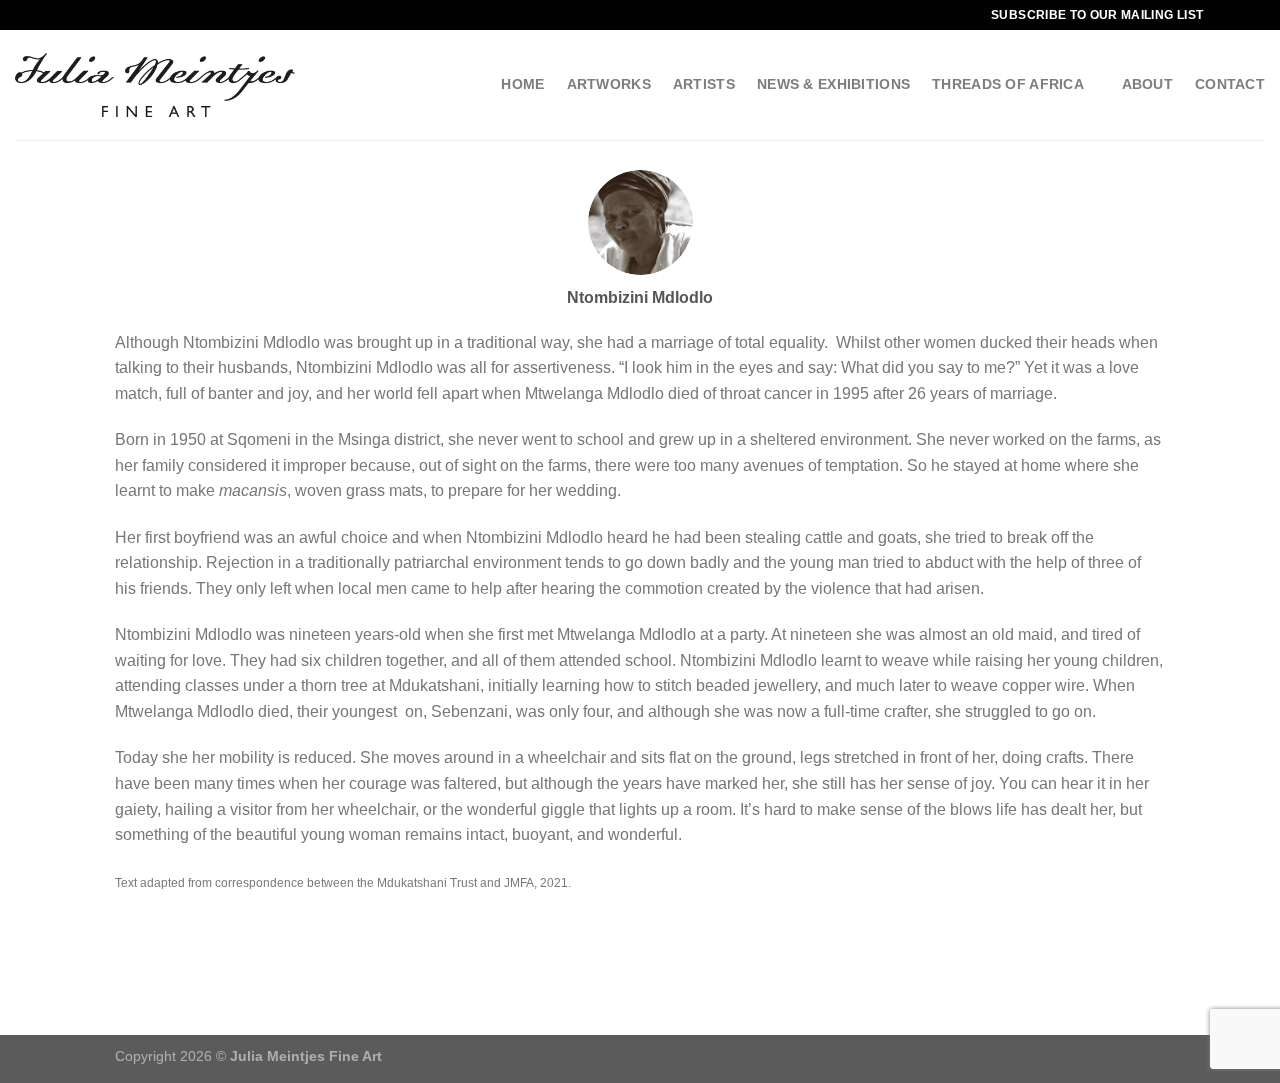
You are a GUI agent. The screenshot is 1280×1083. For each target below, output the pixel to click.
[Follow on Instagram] (1255, 15)
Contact (1230, 84)
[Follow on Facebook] (1236, 15)
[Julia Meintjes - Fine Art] (155, 84)
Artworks (609, 84)
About (1147, 84)
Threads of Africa (1008, 84)
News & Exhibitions (833, 84)
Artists (704, 84)
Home (522, 84)
